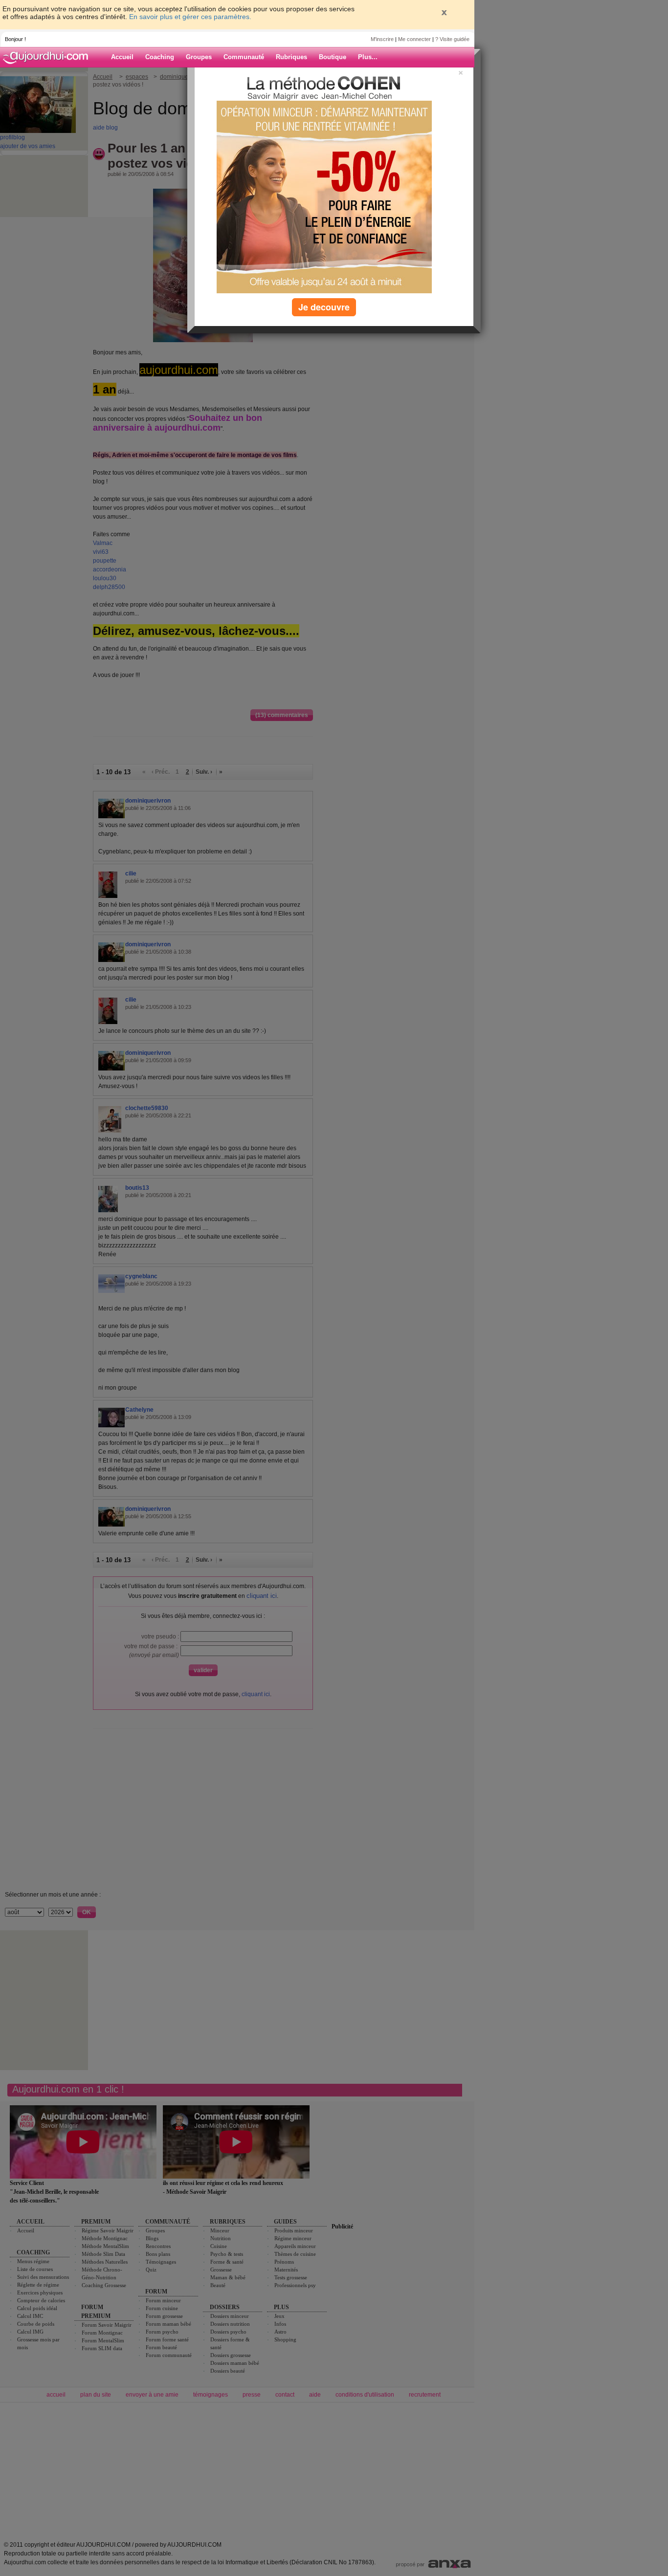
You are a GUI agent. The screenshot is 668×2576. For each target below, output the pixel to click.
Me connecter (414, 39)
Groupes (199, 57)
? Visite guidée (452, 39)
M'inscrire (382, 39)
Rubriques (291, 57)
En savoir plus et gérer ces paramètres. (190, 17)
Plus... (368, 57)
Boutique (333, 57)
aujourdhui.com (48, 57)
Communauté (244, 57)
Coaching (160, 57)
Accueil (122, 57)
